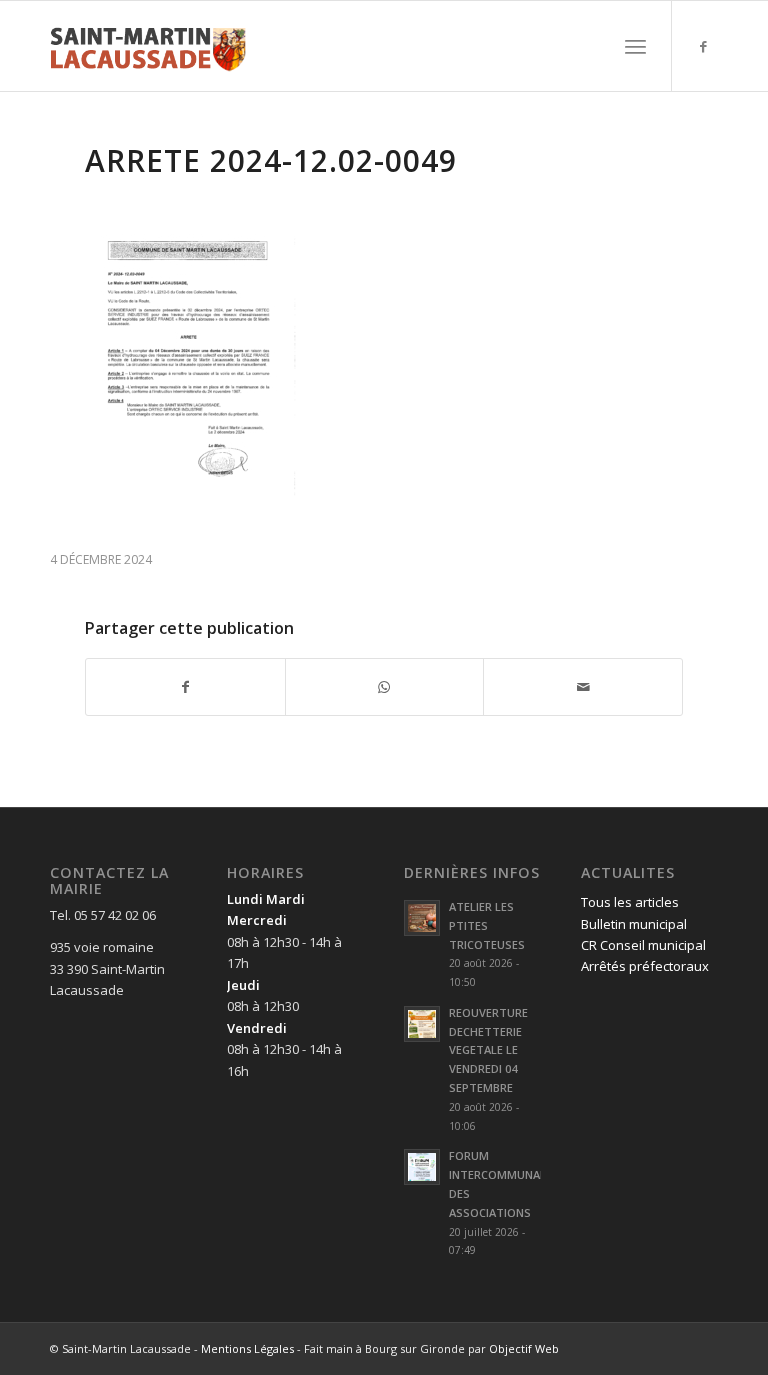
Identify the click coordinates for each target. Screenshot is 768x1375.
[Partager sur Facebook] (185, 687)
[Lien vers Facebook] (703, 46)
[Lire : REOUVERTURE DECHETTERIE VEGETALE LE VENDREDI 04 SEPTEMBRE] (422, 1024)
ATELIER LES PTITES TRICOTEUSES (487, 925)
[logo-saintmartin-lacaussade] (148, 46)
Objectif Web (524, 1348)
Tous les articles (630, 902)
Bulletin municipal (634, 924)
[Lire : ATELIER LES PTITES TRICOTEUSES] (422, 918)
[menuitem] (635, 46)
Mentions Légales (247, 1348)
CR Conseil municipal (643, 945)
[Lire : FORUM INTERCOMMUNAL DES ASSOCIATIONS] (422, 1167)
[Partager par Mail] (583, 687)
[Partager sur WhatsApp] (385, 687)
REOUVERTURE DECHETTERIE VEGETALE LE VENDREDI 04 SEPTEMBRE (488, 1050)
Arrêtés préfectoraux (645, 966)
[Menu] (635, 46)
